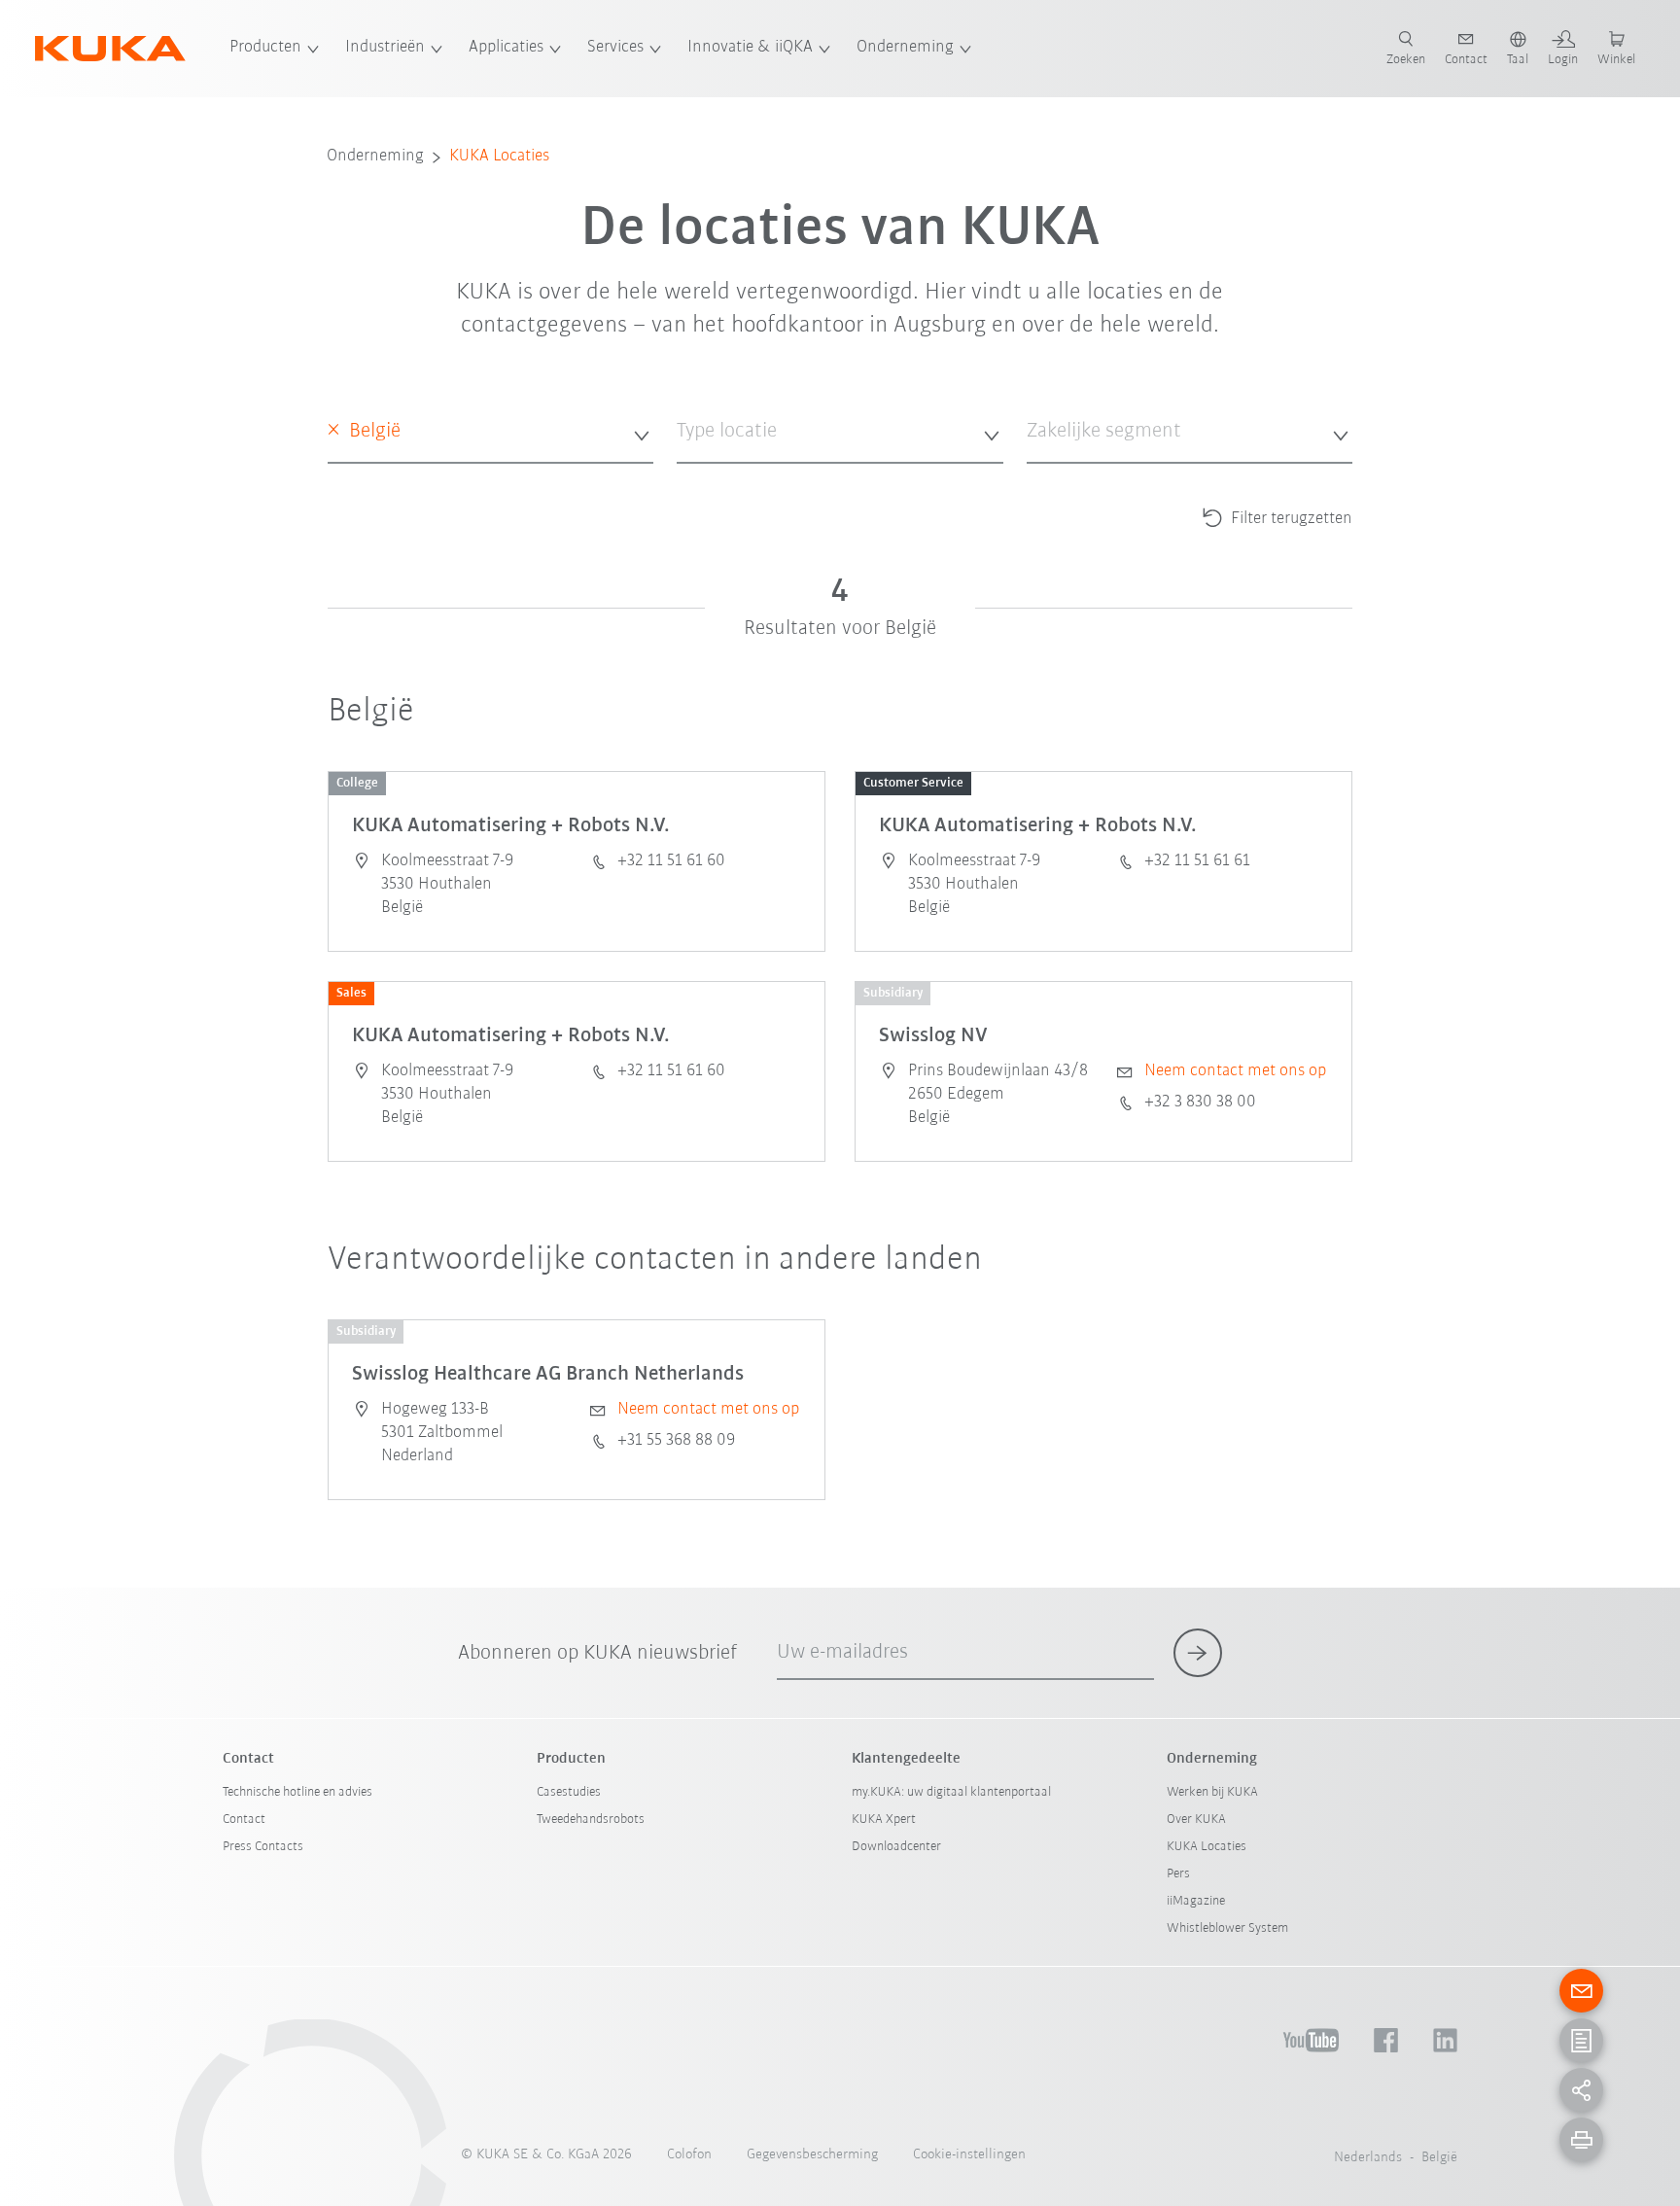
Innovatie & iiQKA (750, 48)
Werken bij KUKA (1212, 1792)
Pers (1178, 1874)
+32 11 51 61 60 (671, 861)
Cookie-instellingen (969, 2155)
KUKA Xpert (884, 1820)
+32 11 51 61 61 (1197, 861)
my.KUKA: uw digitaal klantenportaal (951, 1792)
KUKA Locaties (499, 157)
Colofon (689, 2155)
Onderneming (905, 48)
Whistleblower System (1227, 1928)
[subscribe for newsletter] (1198, 1653)
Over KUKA (1196, 1820)
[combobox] (491, 432)
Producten (265, 48)
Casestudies (569, 1792)
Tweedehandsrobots (591, 1820)
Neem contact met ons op (1235, 1071)
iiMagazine (1196, 1901)
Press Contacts (263, 1847)
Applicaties (506, 48)
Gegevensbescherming (812, 2155)
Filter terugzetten (1290, 519)
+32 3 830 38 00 (1200, 1103)
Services (615, 48)
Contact (244, 1820)
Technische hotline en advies (297, 1792)
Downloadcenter (896, 1847)
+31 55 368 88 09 (676, 1441)
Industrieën (385, 48)
